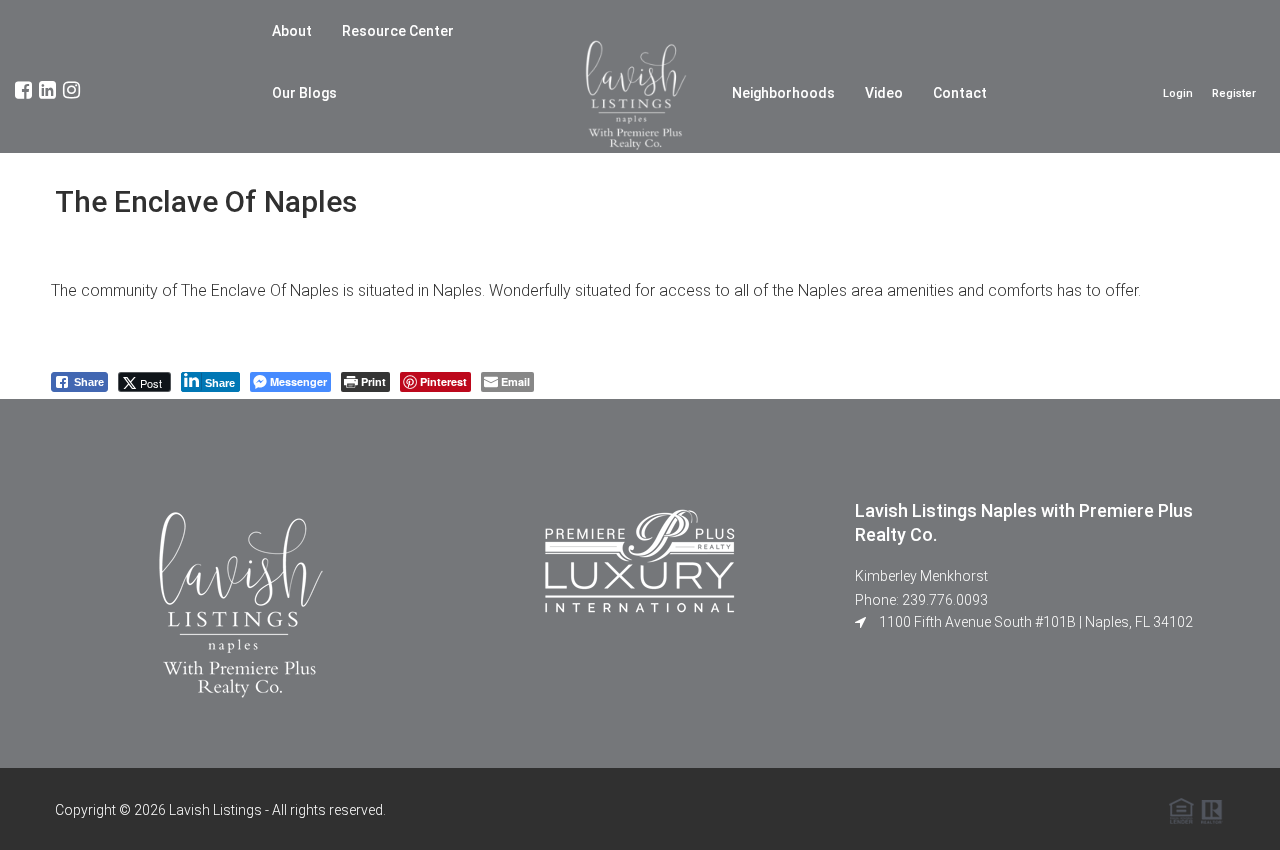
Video (884, 93)
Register (1234, 93)
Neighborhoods (783, 93)
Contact (960, 93)
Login (1178, 93)
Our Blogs (304, 93)
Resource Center (398, 31)
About (292, 31)
